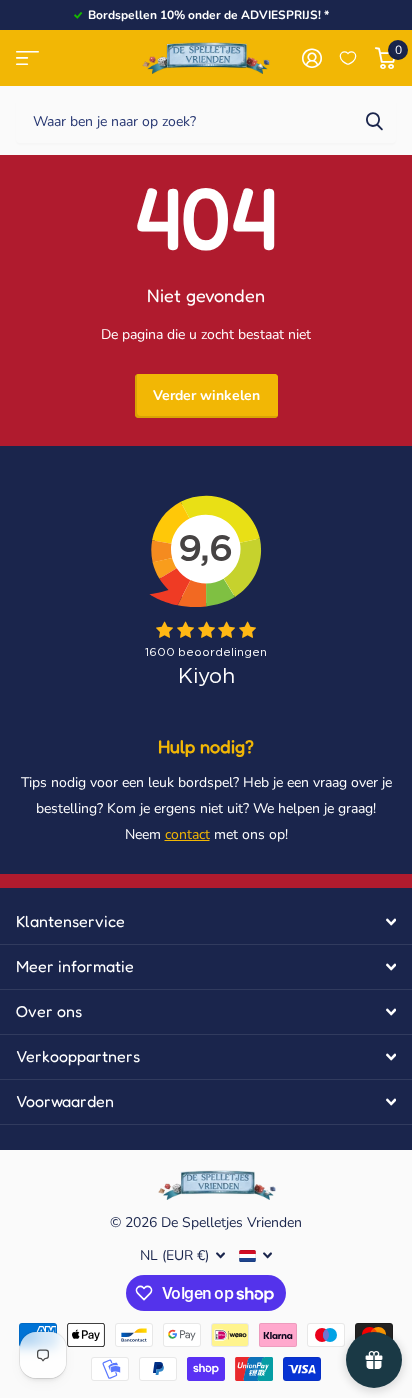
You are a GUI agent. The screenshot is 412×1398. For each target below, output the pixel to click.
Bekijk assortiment (27, 58)
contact (187, 834)
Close (206, 922)
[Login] (311, 58)
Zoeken (374, 120)
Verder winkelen (206, 395)
